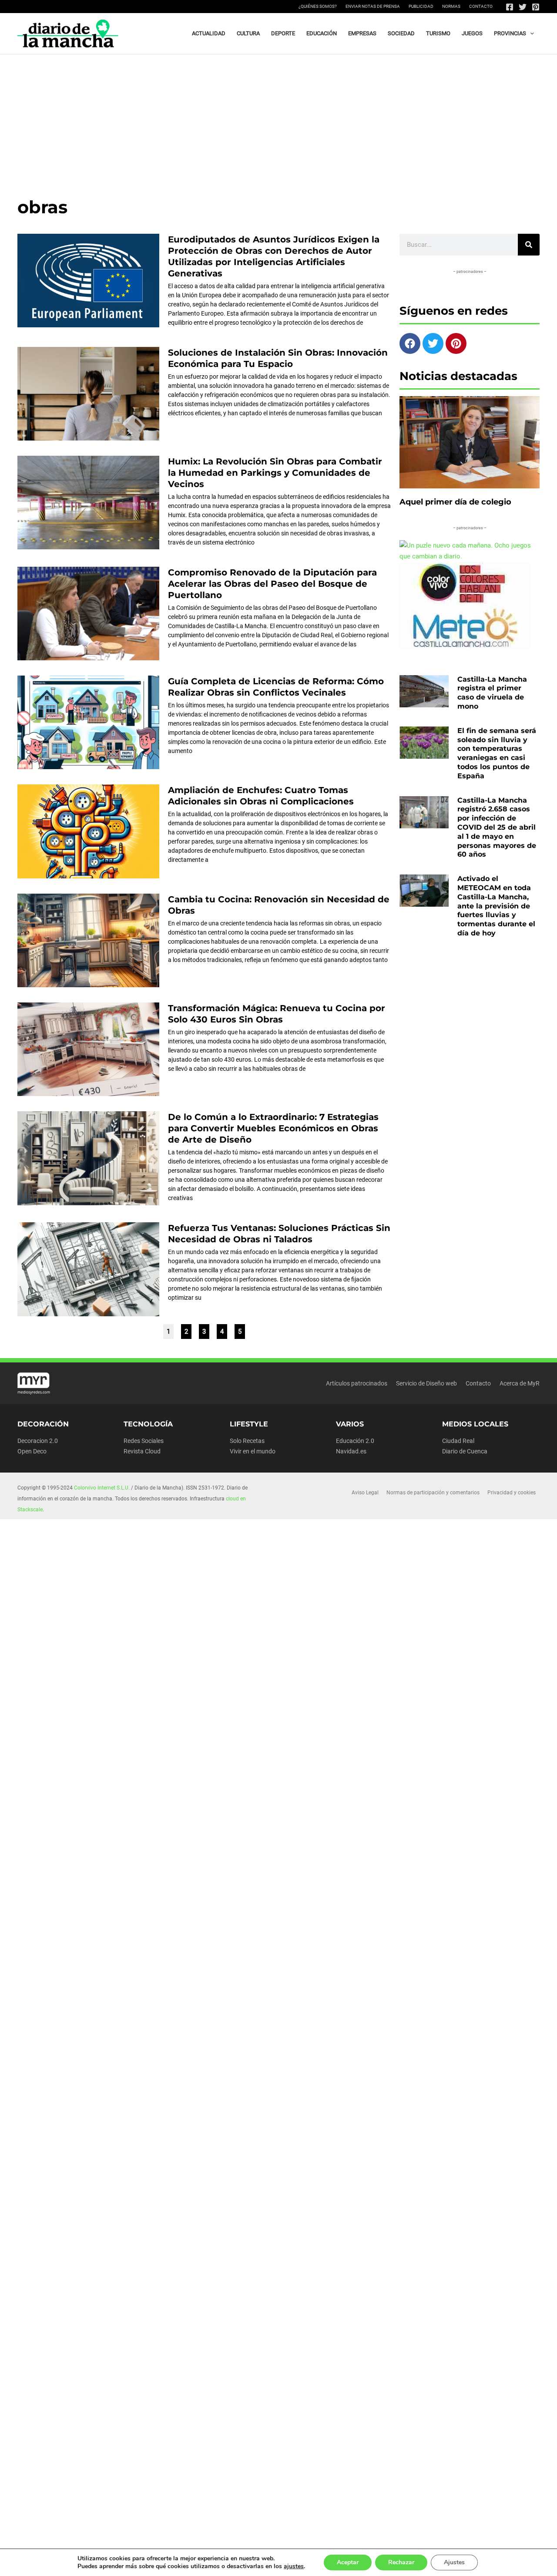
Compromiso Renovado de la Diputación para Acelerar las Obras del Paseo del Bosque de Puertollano (272, 584)
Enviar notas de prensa (373, 6)
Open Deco (32, 1451)
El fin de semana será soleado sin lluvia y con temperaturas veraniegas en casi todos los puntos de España (497, 753)
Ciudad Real (458, 1441)
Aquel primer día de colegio (455, 502)
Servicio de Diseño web (426, 1383)
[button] (530, 34)
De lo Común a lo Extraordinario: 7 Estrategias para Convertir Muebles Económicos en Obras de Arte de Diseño (273, 1128)
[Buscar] (529, 245)
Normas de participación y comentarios (433, 1493)
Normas (451, 6)
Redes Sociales (144, 1441)
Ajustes (454, 2562)
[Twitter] (523, 7)
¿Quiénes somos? (318, 6)
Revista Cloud (142, 1451)
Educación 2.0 (355, 1441)
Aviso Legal (365, 1493)
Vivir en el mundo (253, 1451)
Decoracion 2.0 (38, 1441)
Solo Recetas (247, 1441)
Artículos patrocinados (357, 1383)
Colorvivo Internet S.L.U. (102, 1488)
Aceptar (348, 2562)
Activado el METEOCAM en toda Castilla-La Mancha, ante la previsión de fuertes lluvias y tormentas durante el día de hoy (496, 906)
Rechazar (401, 2562)
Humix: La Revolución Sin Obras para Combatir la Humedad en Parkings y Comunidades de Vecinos (275, 473)
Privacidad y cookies (512, 1493)
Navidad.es (351, 1451)
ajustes (294, 2566)
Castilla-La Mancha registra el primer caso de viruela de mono (492, 693)
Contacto (481, 6)
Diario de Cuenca (465, 1451)
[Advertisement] (278, 120)
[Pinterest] (536, 7)
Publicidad (421, 6)
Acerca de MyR (520, 1383)
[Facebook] (510, 7)
